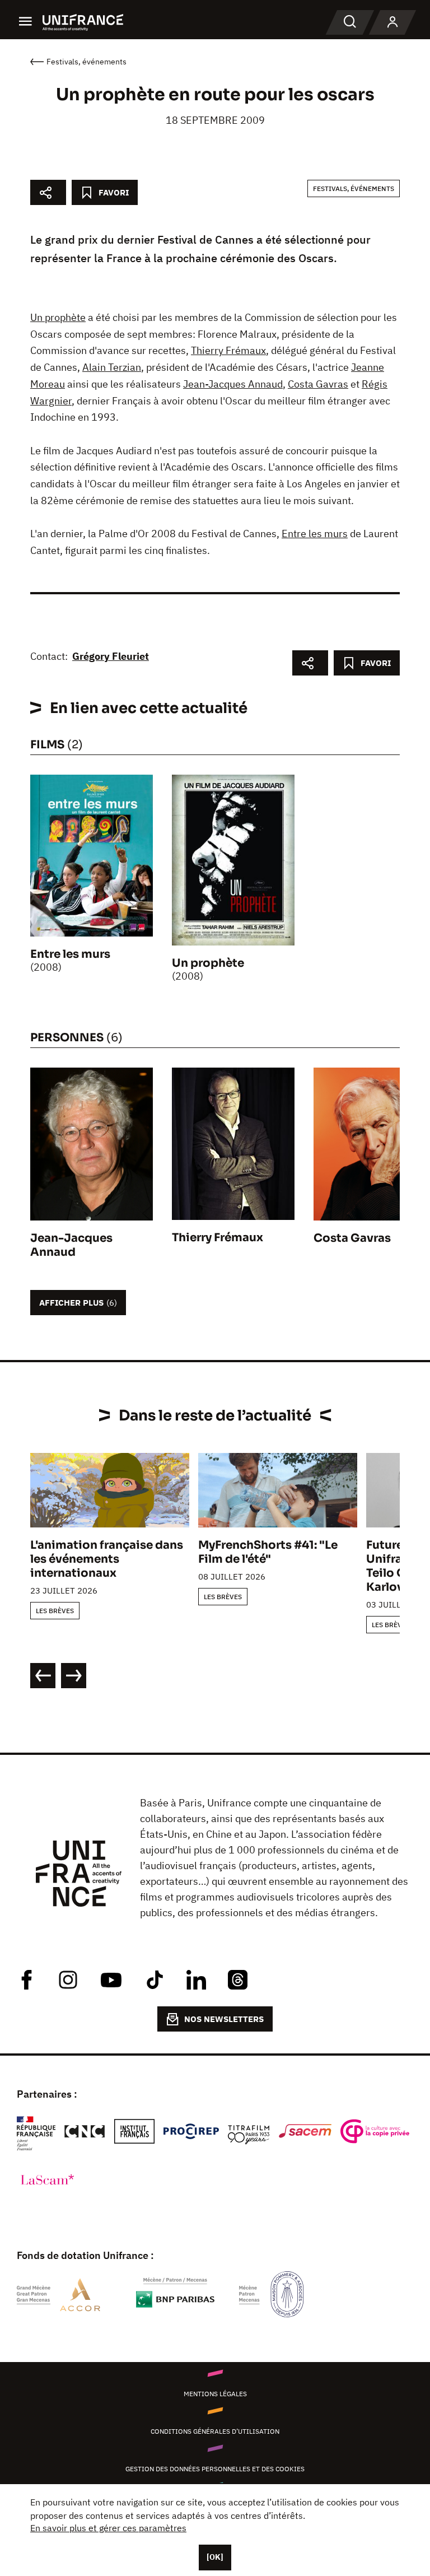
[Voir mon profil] (392, 22)
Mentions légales (215, 2394)
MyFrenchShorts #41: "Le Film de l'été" (268, 1552)
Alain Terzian (112, 367)
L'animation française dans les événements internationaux (107, 1559)
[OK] (215, 2557)
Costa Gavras (318, 384)
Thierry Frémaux (228, 350)
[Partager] (48, 192)
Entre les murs (315, 534)
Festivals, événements (354, 188)
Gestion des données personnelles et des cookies (215, 2469)
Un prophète (58, 317)
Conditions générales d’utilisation (215, 2431)
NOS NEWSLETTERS (224, 2019)
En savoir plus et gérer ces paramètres (108, 2528)
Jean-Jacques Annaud (233, 384)
